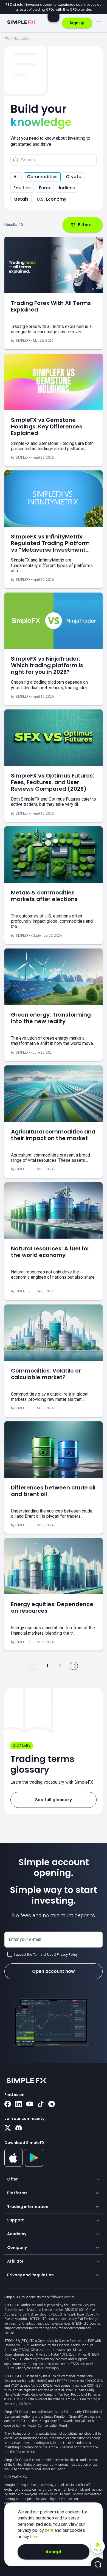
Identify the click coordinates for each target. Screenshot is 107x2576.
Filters (85, 225)
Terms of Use (43, 1955)
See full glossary (54, 1800)
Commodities (42, 177)
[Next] (74, 1666)
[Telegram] (52, 2104)
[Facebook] (8, 2104)
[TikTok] (41, 2104)
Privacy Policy (67, 1955)
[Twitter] (8, 2128)
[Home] (7, 39)
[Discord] (19, 2128)
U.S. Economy (52, 199)
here (50, 2530)
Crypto (74, 177)
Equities (22, 188)
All (16, 177)
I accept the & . (46, 1955)
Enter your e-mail (25, 1939)
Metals (21, 199)
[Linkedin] (19, 2104)
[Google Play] (34, 2165)
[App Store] (14, 2166)
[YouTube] (30, 2104)
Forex (45, 188)
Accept (54, 2552)
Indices (67, 188)
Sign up (77, 23)
